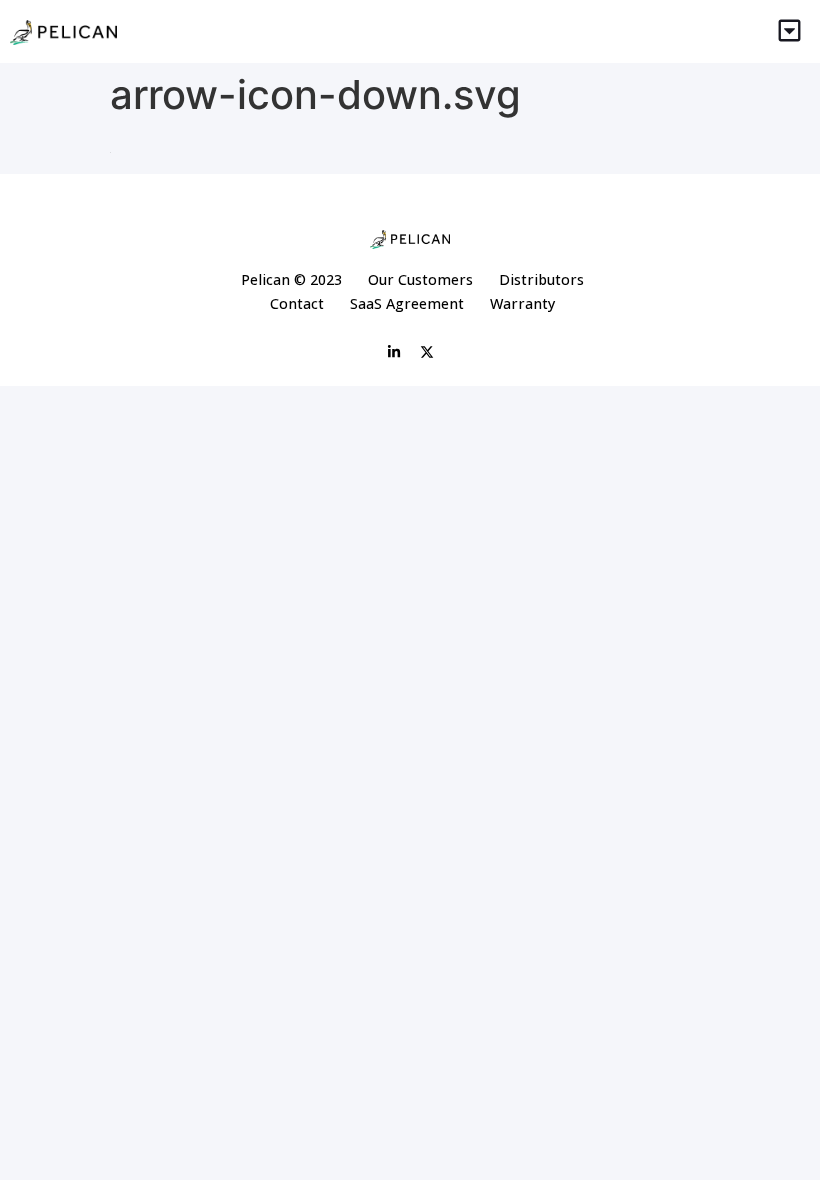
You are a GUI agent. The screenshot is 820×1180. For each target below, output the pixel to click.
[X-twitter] (427, 352)
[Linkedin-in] (394, 352)
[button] (790, 31)
